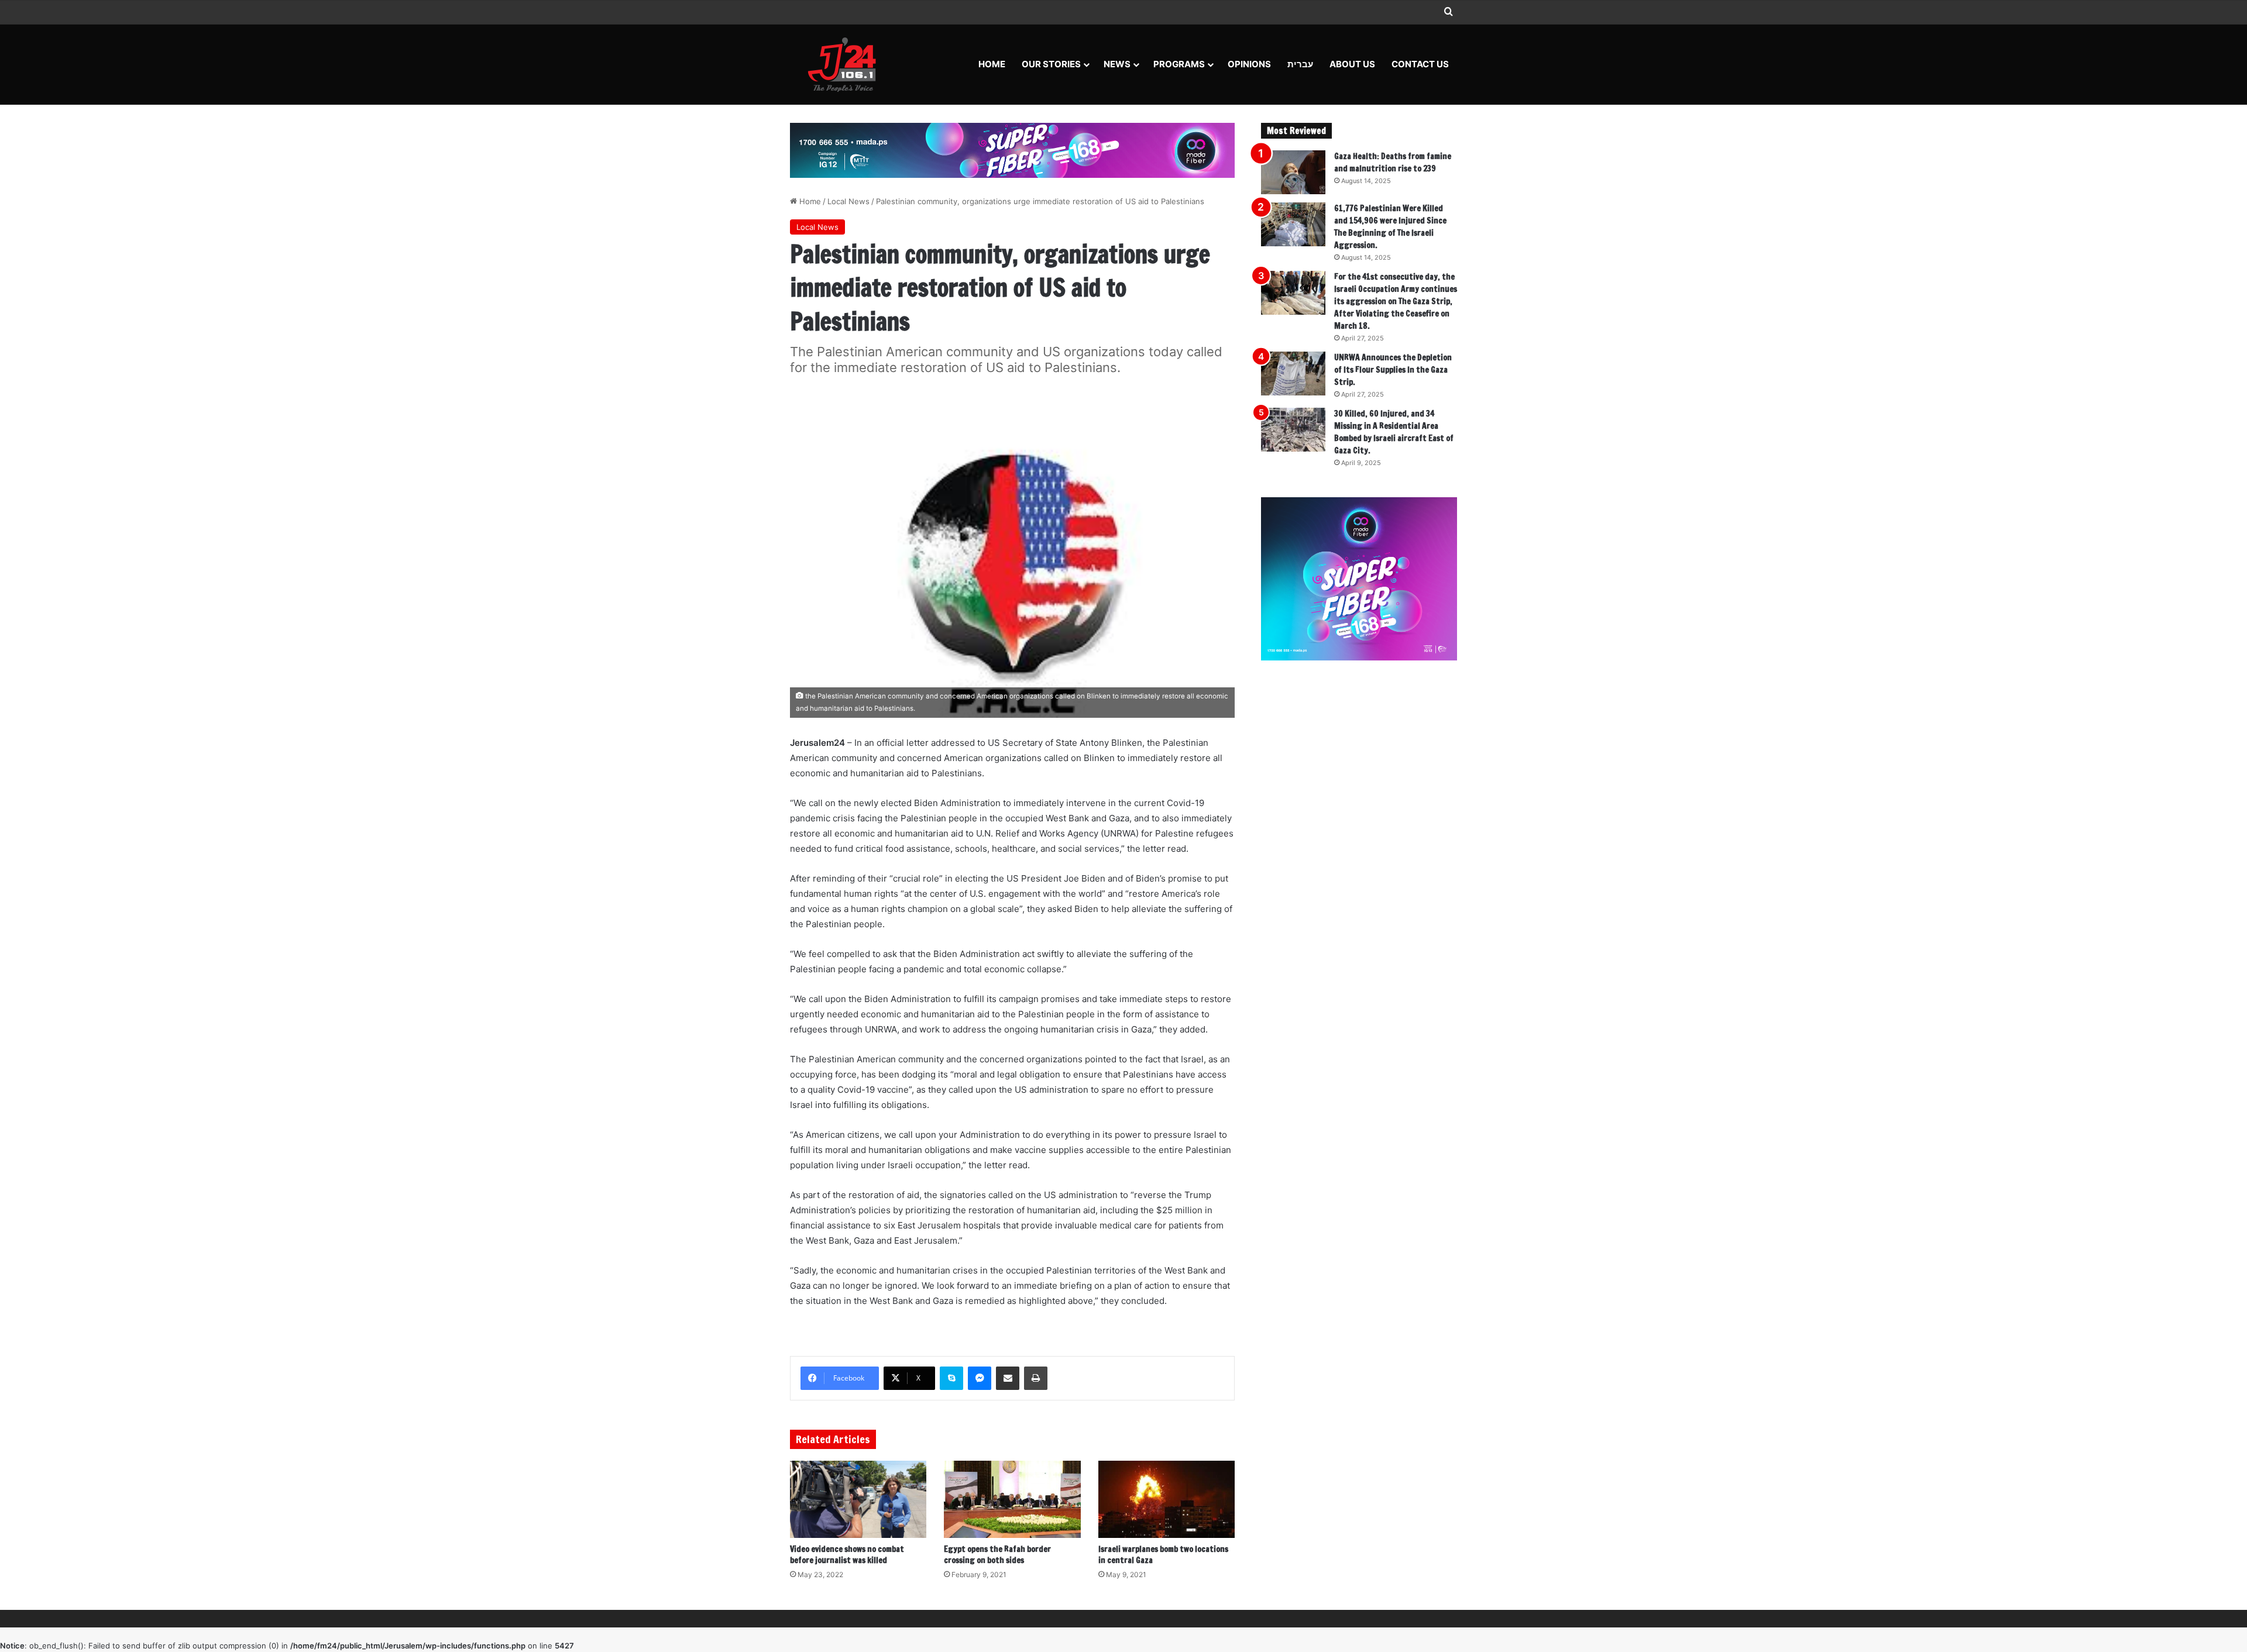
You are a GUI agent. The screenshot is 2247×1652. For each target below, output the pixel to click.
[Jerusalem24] (846, 64)
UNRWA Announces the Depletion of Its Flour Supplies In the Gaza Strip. (1393, 370)
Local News (848, 201)
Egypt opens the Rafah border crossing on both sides (997, 1555)
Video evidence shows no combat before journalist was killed (847, 1555)
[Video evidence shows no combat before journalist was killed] (858, 1499)
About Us (1352, 64)
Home (992, 64)
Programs (1179, 64)
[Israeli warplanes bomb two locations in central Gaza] (1167, 1499)
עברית (1300, 64)
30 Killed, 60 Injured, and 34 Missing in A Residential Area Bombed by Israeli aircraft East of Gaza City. (1394, 432)
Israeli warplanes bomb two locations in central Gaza (1163, 1555)
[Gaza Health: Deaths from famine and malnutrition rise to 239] (1293, 172)
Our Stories (1051, 64)
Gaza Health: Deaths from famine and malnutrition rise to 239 (1393, 162)
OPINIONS (1249, 64)
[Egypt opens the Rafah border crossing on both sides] (1012, 1499)
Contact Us (1420, 64)
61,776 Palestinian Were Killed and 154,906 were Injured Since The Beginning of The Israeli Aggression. (1390, 227)
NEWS (1117, 64)
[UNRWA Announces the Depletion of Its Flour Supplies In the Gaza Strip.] (1293, 374)
